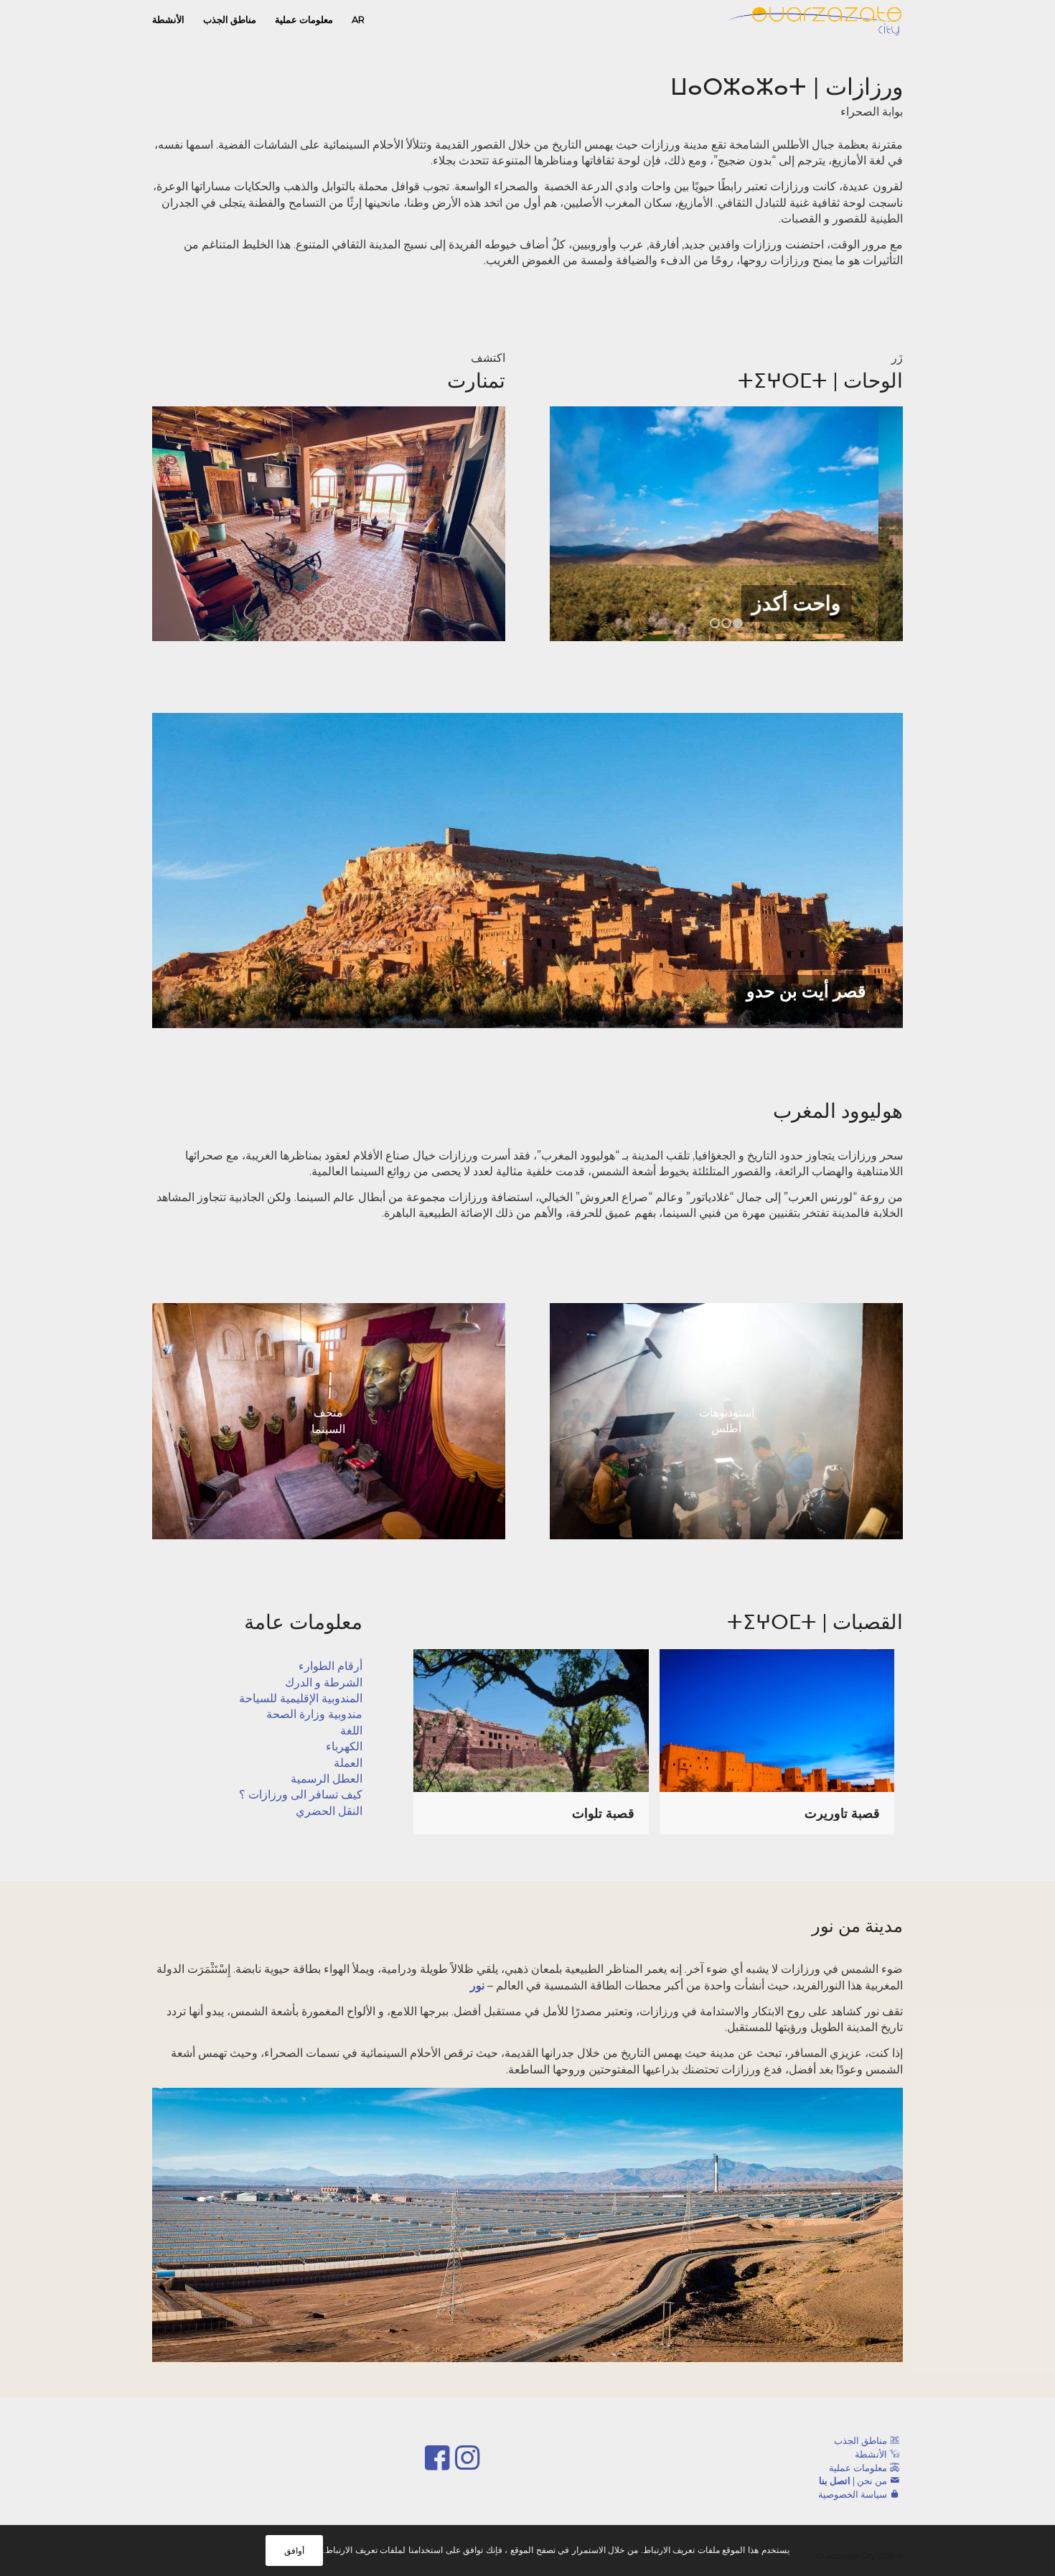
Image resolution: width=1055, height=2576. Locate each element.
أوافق (294, 2551)
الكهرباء (344, 1746)
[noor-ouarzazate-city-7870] (528, 2225)
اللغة (351, 1731)
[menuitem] (358, 20)
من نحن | (853, 2481)
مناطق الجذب (861, 2440)
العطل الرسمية (327, 1779)
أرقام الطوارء (330, 1666)
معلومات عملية (858, 2468)
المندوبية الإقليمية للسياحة (301, 1698)
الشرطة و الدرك (324, 1683)
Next (871, 523)
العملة (348, 1763)
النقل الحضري (329, 1811)
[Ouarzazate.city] (815, 20)
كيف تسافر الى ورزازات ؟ (301, 1795)
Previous (582, 523)
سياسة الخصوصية (853, 2494)
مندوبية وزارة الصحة (314, 1714)
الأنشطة (871, 2454)
